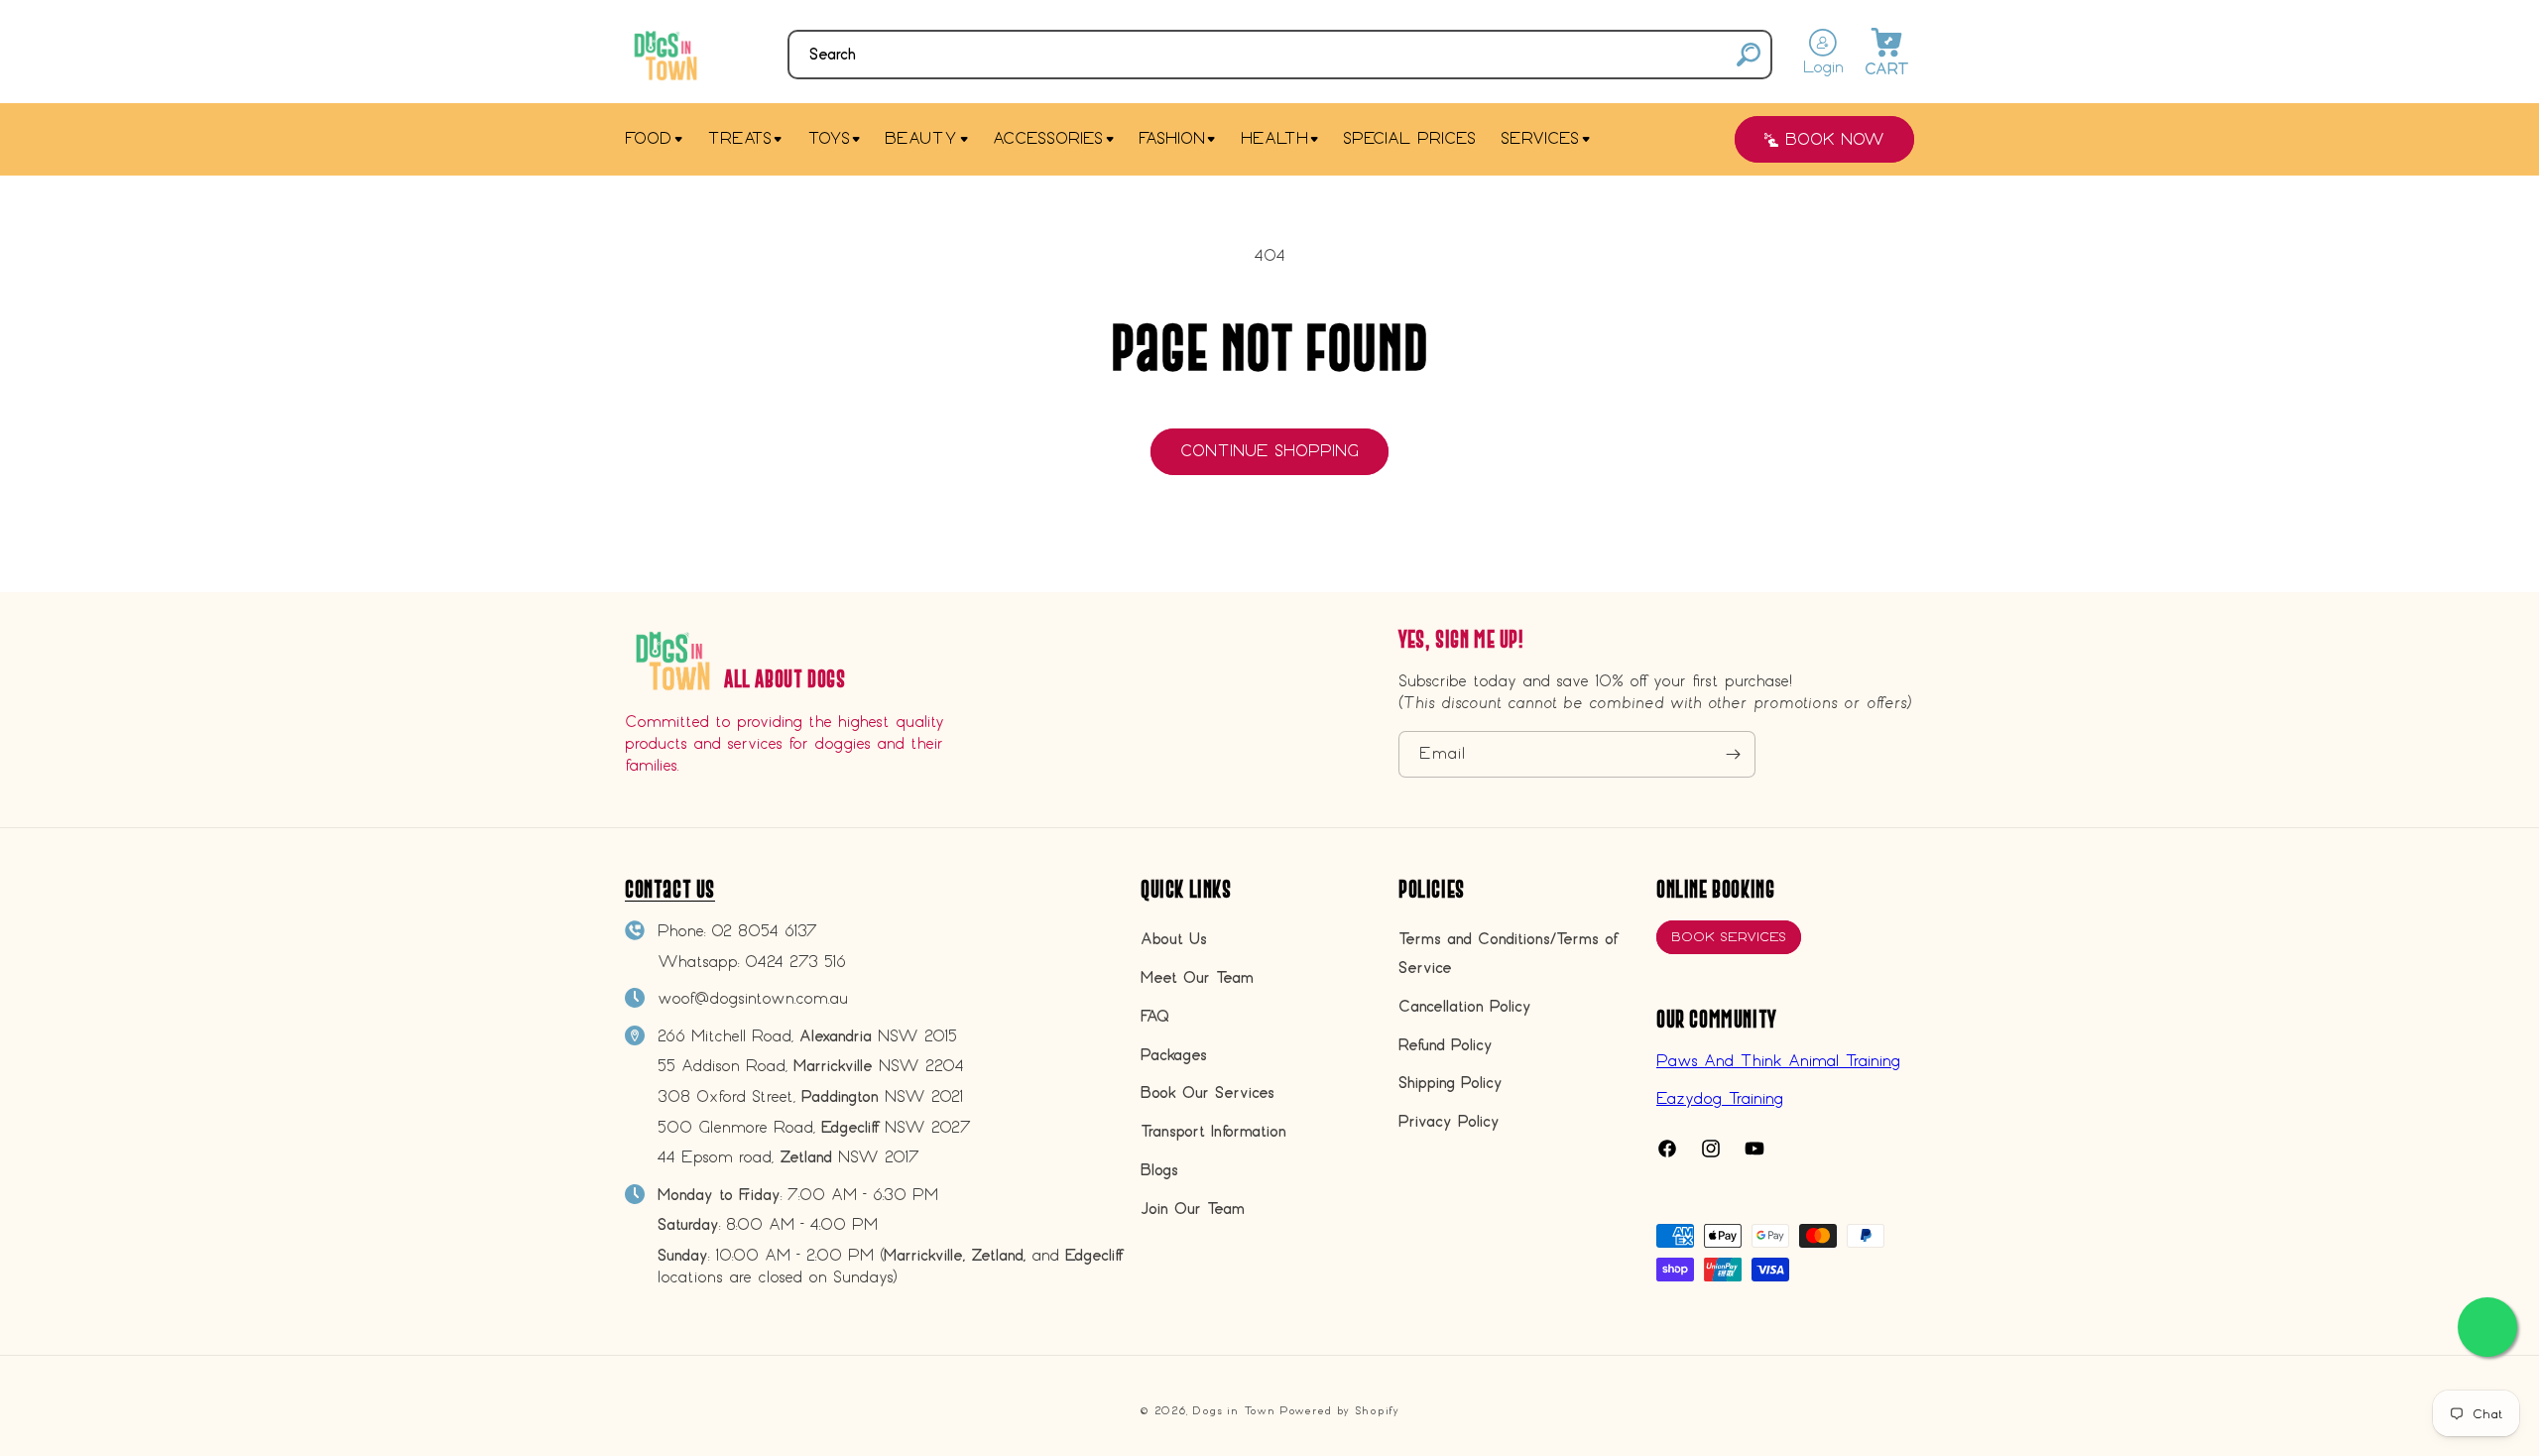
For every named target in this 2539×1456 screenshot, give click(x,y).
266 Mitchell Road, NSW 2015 (807, 1036)
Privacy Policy (1449, 1121)
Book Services (1729, 937)
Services (1540, 138)
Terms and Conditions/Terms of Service (1508, 953)
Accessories (1048, 138)
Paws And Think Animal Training (1778, 1061)
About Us (1174, 939)
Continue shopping (1269, 451)
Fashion (1172, 138)
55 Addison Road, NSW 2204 (811, 1066)
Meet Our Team (1197, 977)
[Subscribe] (1733, 754)
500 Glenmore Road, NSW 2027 (814, 1127)
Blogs (1159, 1170)
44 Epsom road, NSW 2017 (788, 1157)
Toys (829, 138)
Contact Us (670, 889)
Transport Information (1213, 1131)
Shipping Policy (1451, 1083)
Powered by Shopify (1339, 1411)
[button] (1280, 55)
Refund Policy (1446, 1045)
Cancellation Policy (1465, 1006)
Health (1274, 138)
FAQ (1155, 1016)
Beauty (921, 138)
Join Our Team (1193, 1209)
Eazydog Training (1720, 1098)
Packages (1174, 1055)
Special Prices (1409, 138)
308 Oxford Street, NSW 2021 (810, 1096)
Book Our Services (1208, 1092)
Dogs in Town (1233, 1411)
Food (648, 138)
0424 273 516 (795, 962)
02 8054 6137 (764, 931)
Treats (739, 138)
